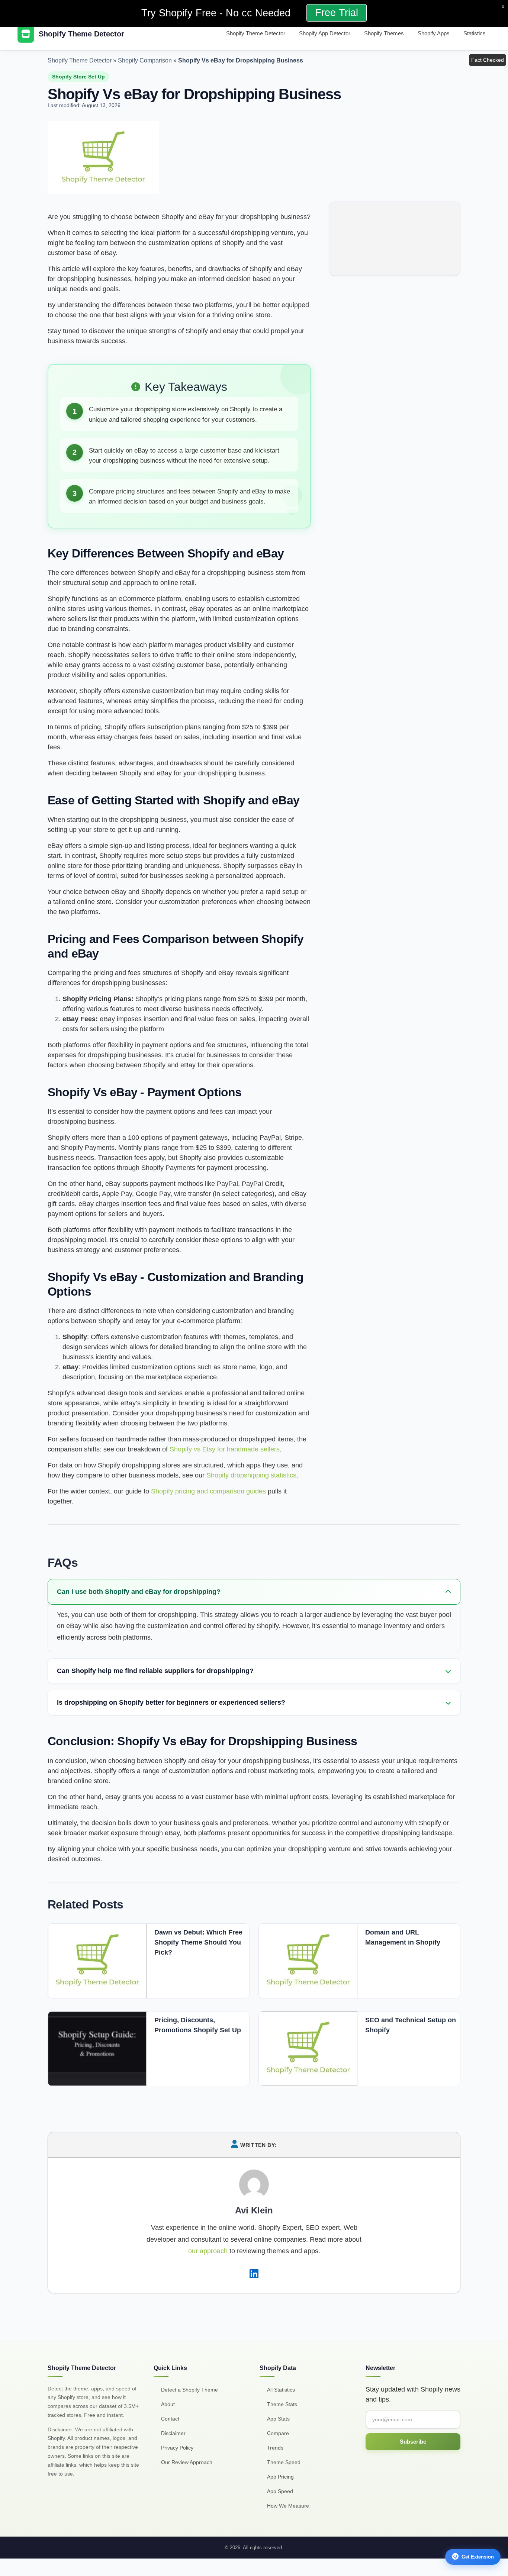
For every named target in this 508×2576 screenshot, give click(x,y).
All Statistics (281, 2390)
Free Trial (337, 13)
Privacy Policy (177, 2448)
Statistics (475, 33)
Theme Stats (282, 2404)
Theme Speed (284, 2462)
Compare (278, 2433)
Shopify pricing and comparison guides (208, 1491)
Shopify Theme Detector (256, 33)
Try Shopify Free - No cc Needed (217, 13)
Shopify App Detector (325, 33)
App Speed (280, 2491)
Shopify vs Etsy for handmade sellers (225, 1449)
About (168, 2404)
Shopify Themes (384, 33)
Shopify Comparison (145, 60)
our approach (208, 2251)
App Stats (278, 2419)
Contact (170, 2419)
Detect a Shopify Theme (189, 2390)
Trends (275, 2448)
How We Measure (288, 2506)
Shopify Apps (434, 33)
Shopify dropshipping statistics (251, 1475)
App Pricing (280, 2477)
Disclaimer (173, 2433)
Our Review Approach (187, 2462)
